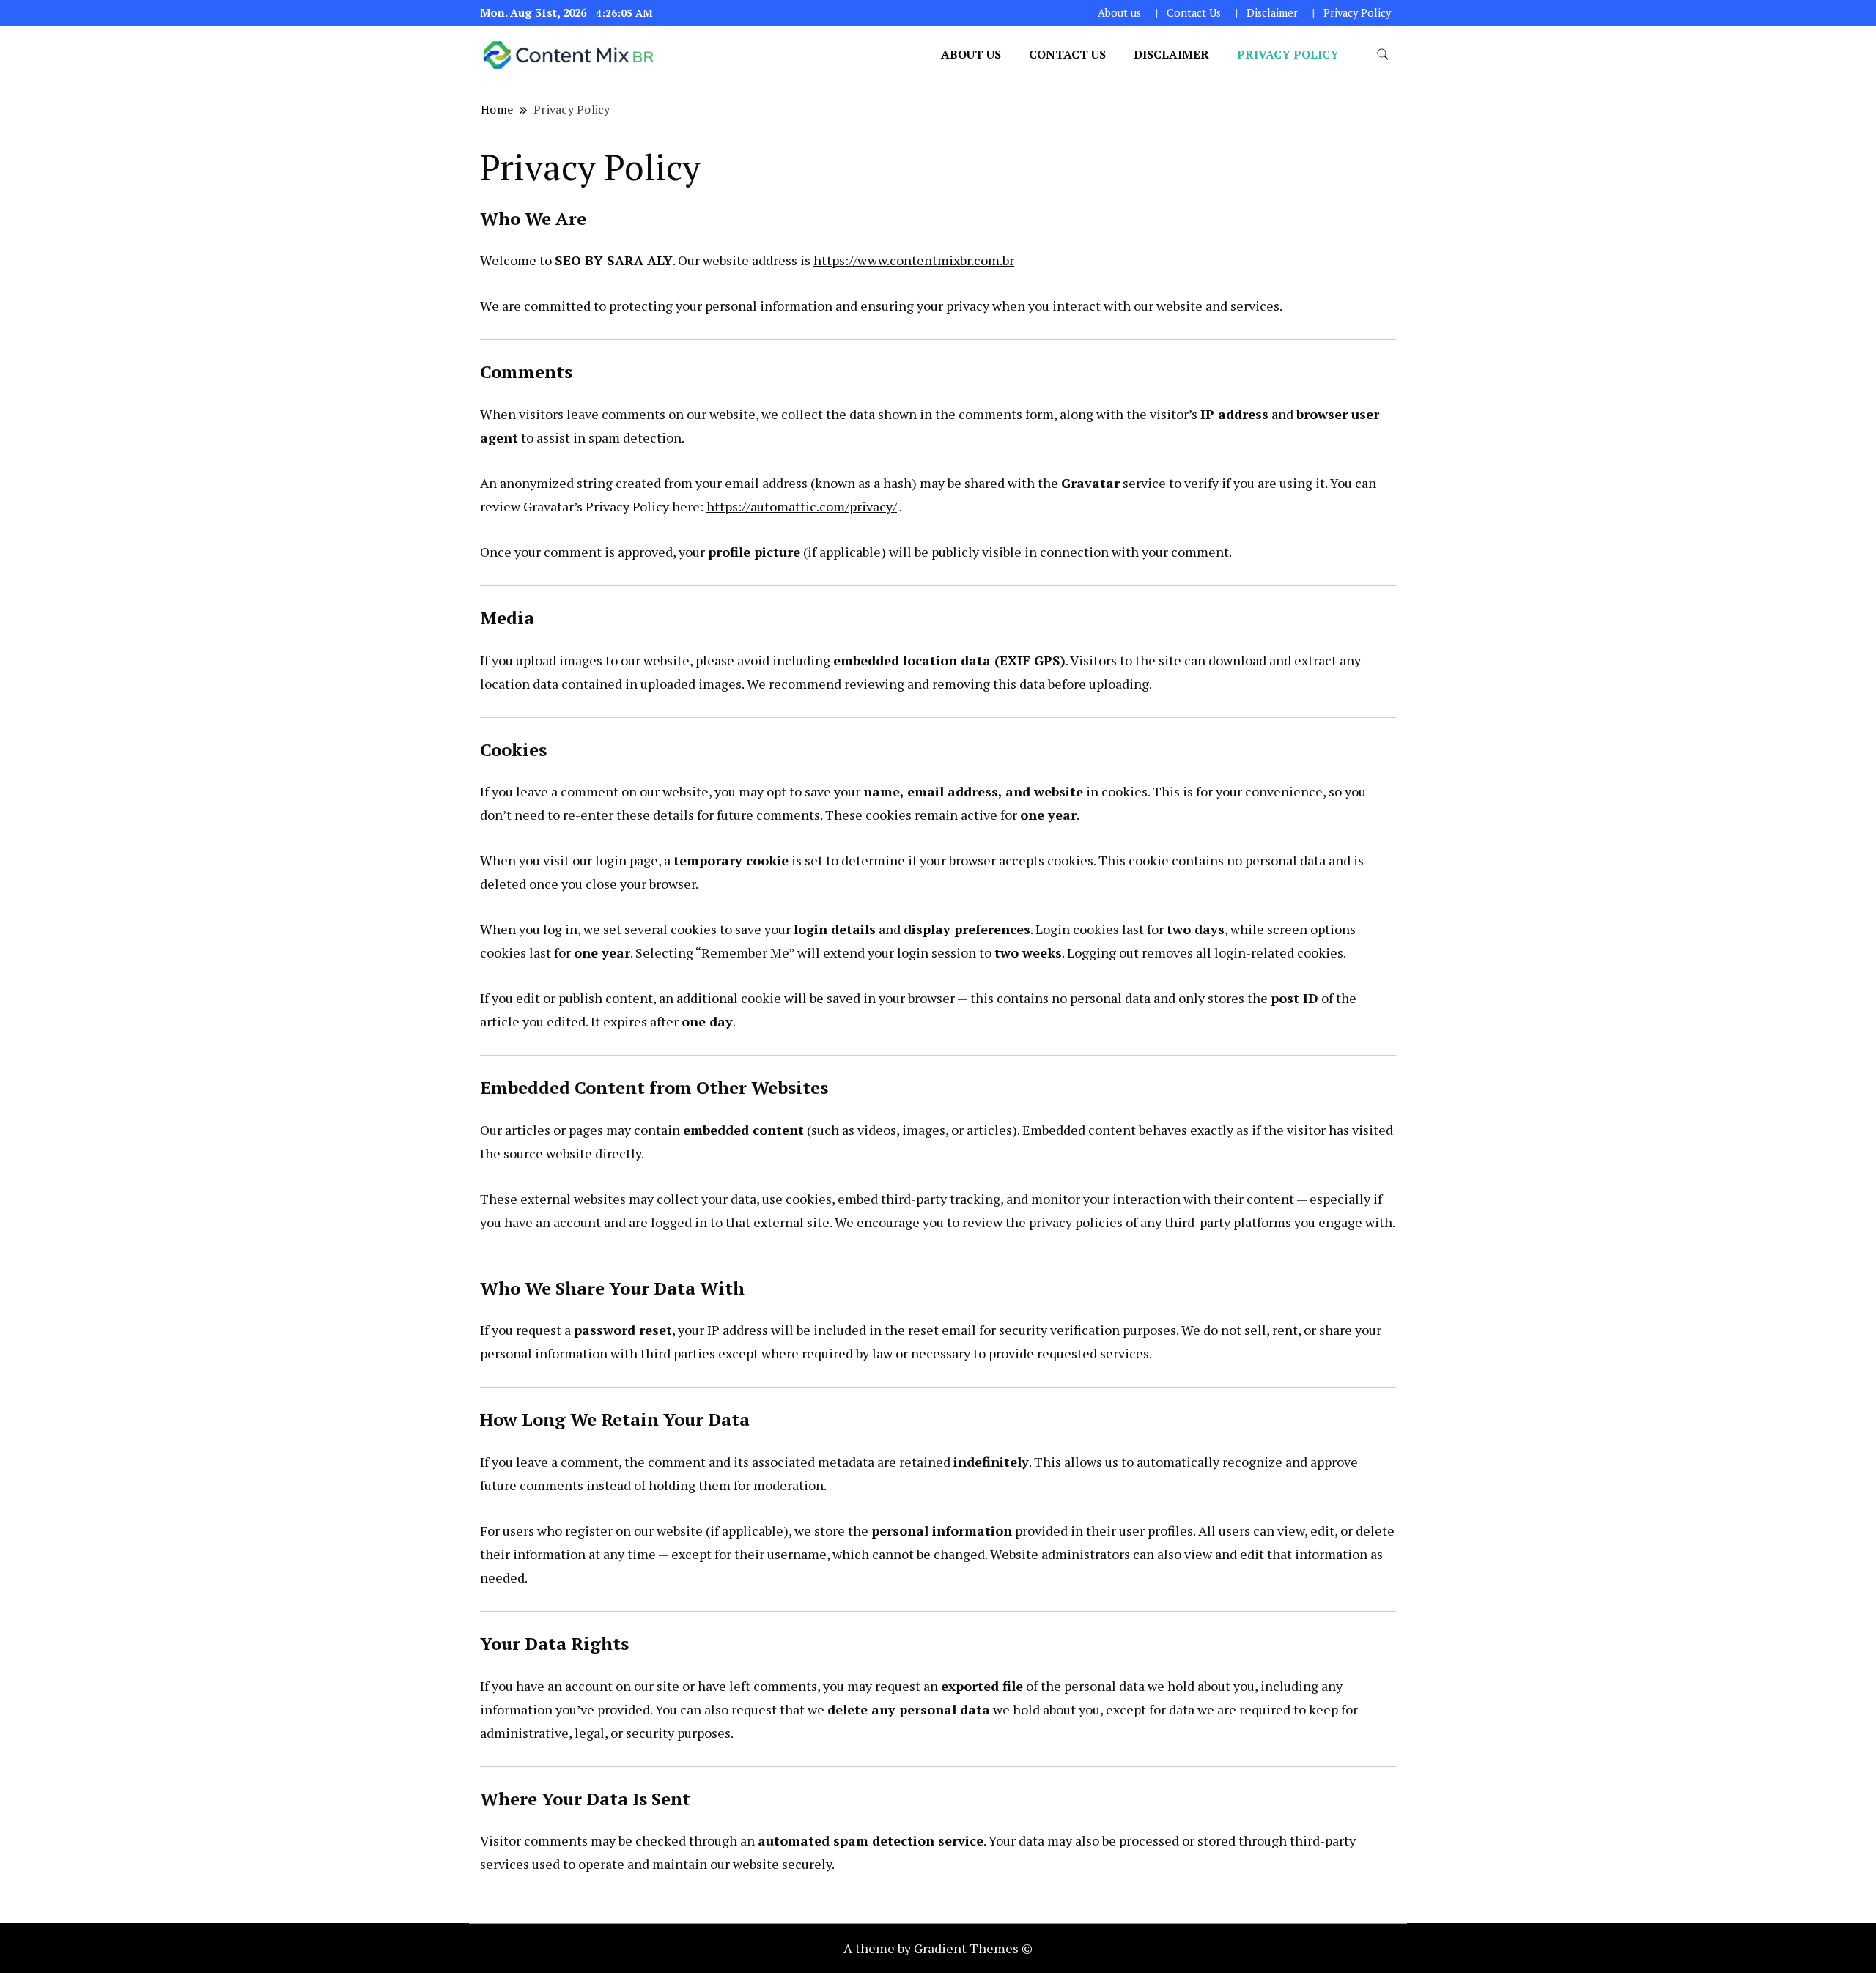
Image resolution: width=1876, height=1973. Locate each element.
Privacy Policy (1357, 13)
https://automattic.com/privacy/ (802, 506)
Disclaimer (1272, 13)
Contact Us (1194, 13)
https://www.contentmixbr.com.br (914, 260)
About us (1119, 13)
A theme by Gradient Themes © (938, 1948)
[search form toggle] (1383, 55)
